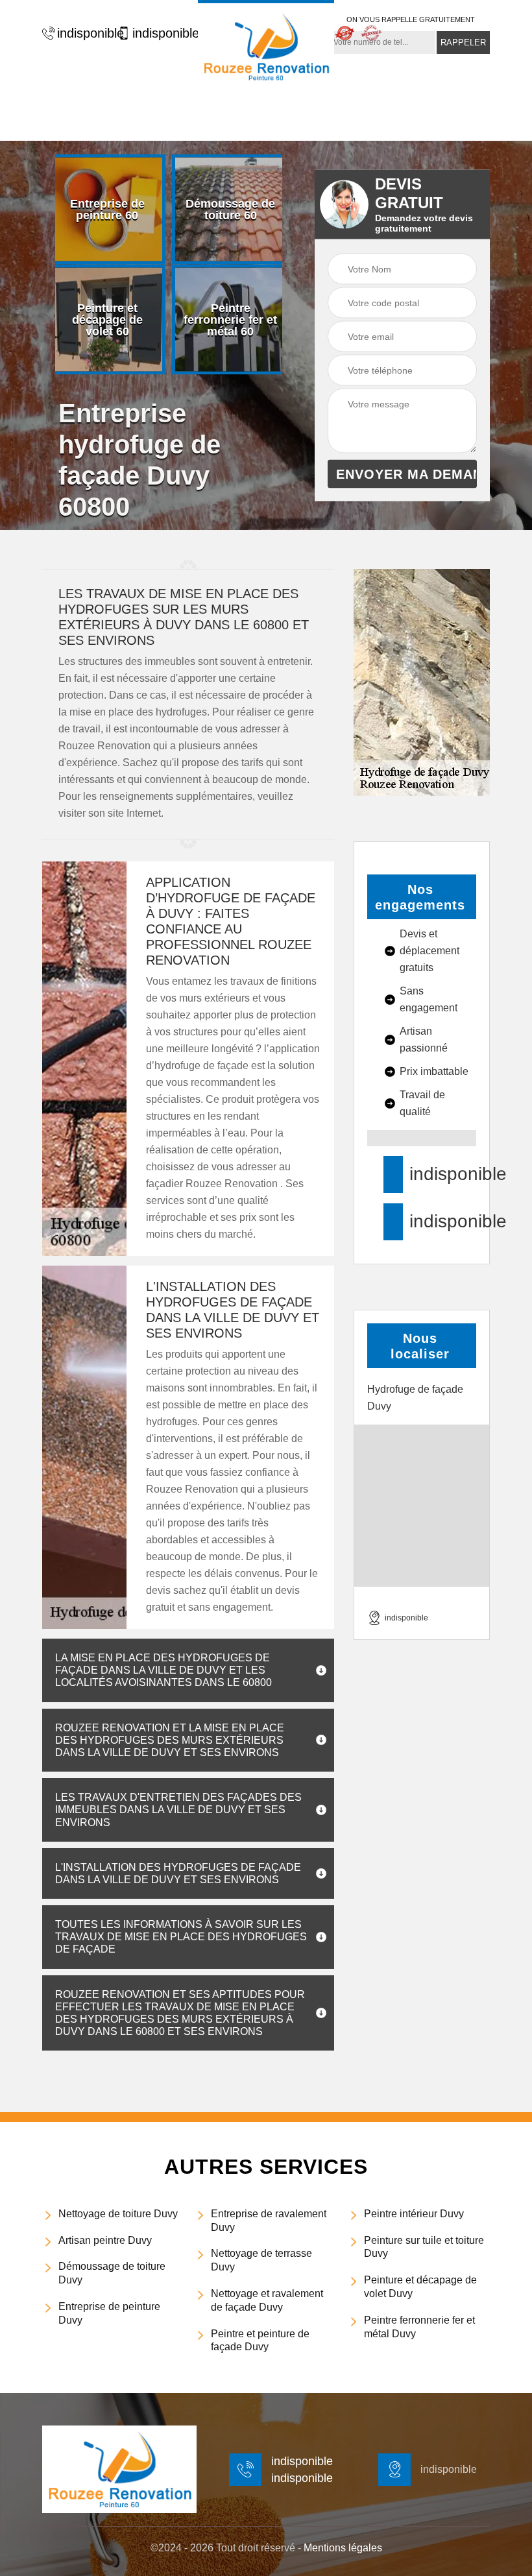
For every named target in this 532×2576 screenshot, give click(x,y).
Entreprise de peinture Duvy (109, 2313)
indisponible (84, 33)
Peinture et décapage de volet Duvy (420, 2287)
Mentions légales (343, 2548)
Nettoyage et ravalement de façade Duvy (267, 2300)
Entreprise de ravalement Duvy (269, 2221)
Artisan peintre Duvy (105, 2240)
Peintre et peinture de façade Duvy (260, 2341)
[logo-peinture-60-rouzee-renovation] (266, 45)
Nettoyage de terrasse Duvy (261, 2260)
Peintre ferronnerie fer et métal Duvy (419, 2327)
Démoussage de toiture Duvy (112, 2273)
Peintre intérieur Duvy (414, 2214)
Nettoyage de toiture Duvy (118, 2214)
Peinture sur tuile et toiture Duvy (424, 2247)
